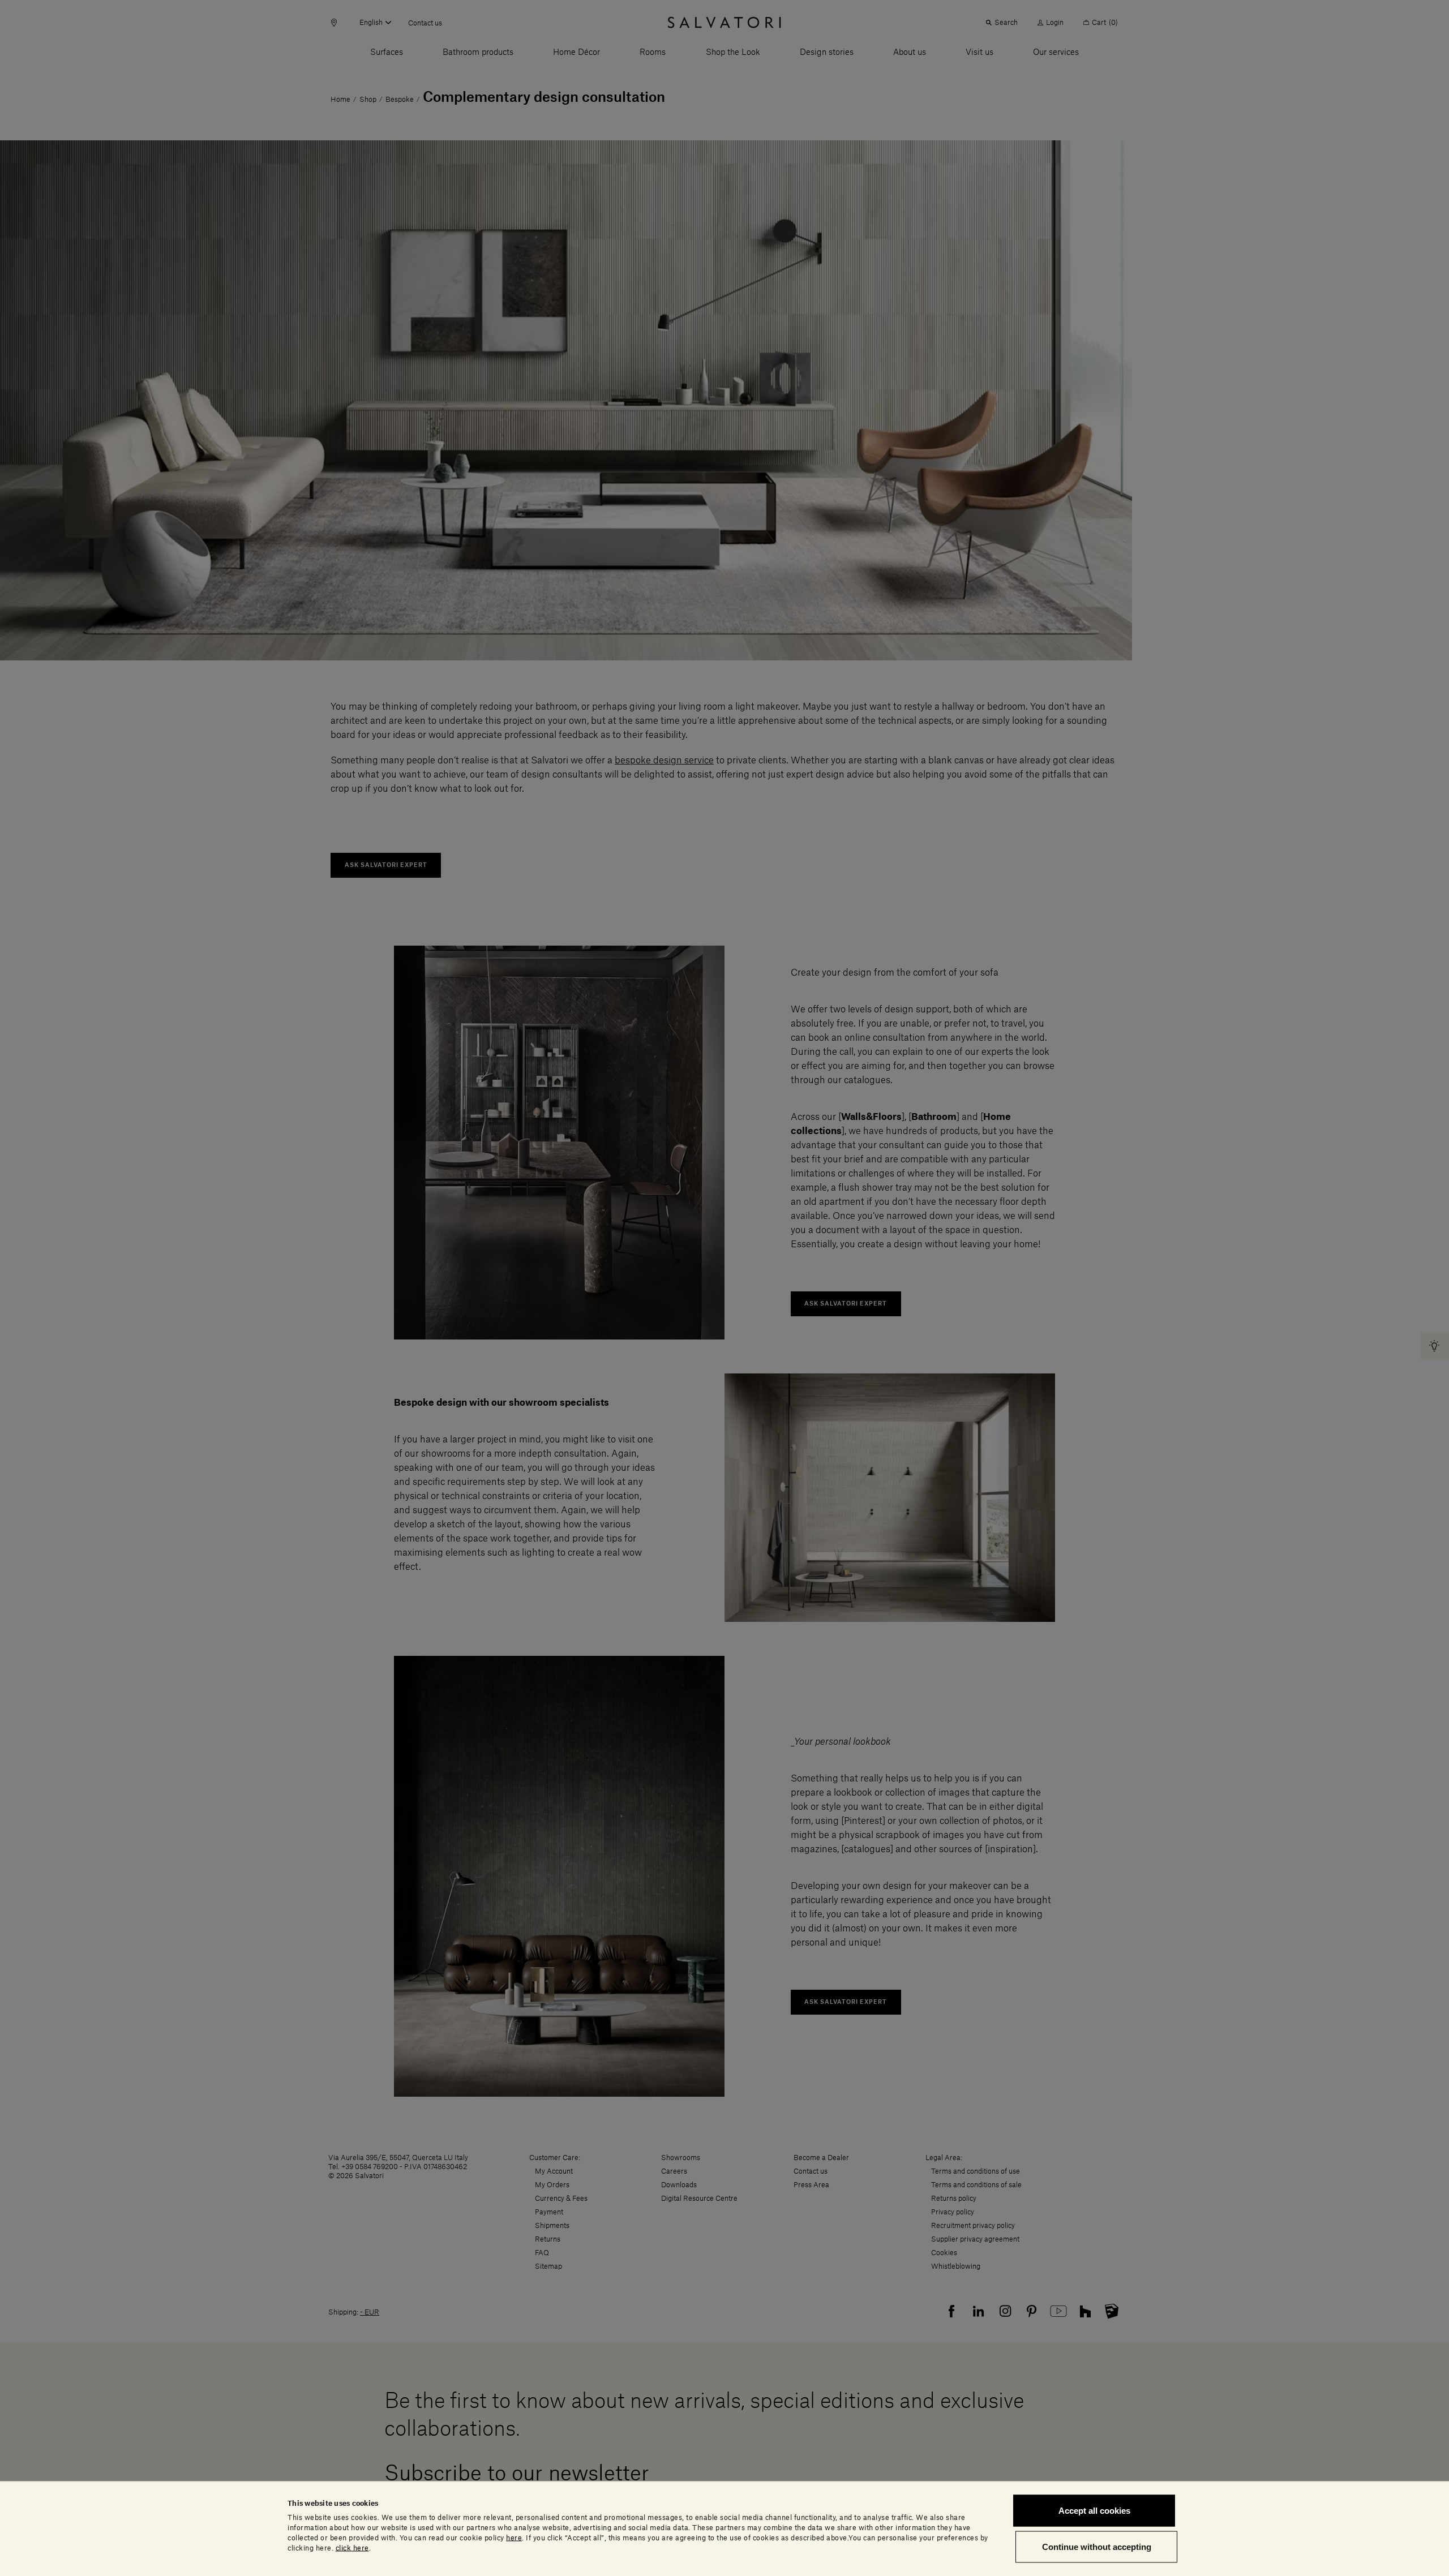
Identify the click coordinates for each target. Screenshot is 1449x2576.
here (514, 2538)
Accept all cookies (1094, 2511)
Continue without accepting (1097, 2546)
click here (352, 2548)
